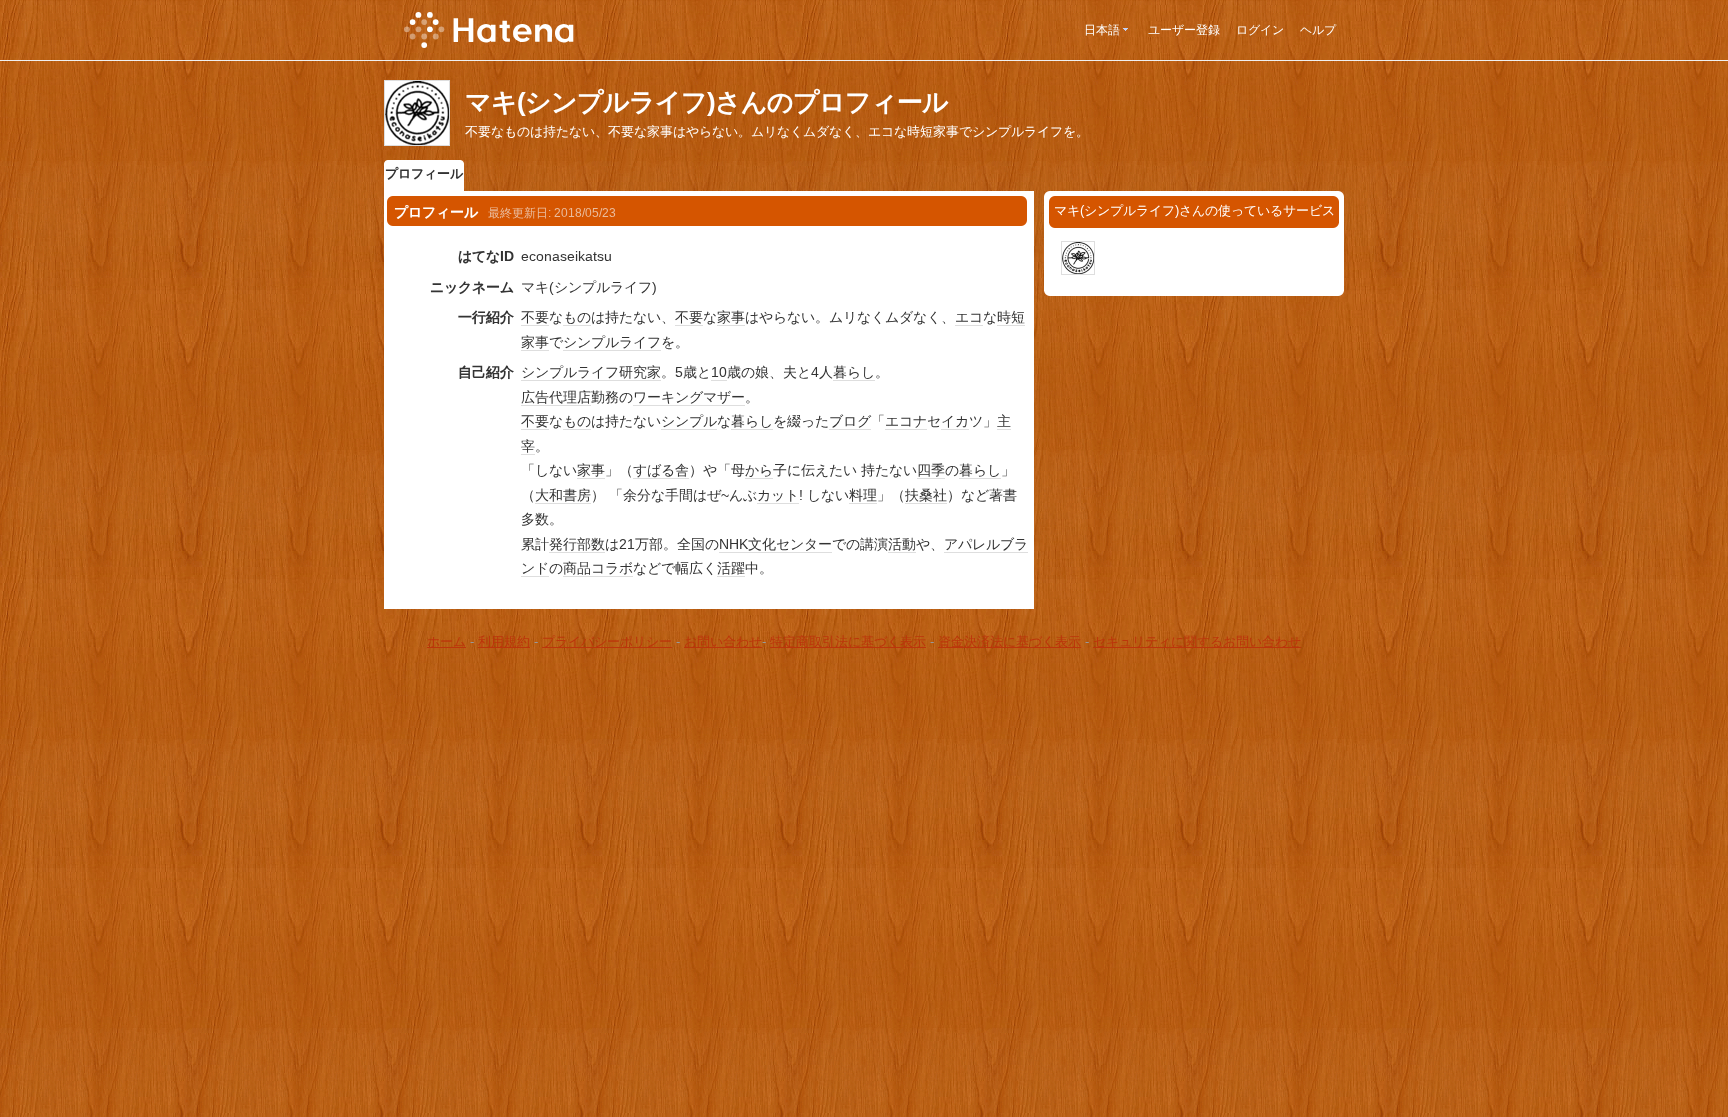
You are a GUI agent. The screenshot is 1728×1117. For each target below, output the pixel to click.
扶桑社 (926, 495)
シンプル (689, 421)
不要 (535, 317)
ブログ (850, 421)
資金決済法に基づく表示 (1009, 641)
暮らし (854, 372)
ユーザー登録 (1184, 30)
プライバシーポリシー (607, 641)
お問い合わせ (723, 641)
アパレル (972, 544)
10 (719, 372)
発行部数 (577, 544)
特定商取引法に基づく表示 (848, 641)
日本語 (1102, 30)
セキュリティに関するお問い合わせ (1197, 641)
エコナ (906, 421)
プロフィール (424, 173)
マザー (724, 397)
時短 (1011, 317)
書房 (577, 495)
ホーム (446, 641)
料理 (863, 495)
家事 (731, 317)
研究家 (640, 372)
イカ (955, 421)
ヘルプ (1318, 30)
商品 (577, 568)
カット (778, 495)
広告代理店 (556, 397)
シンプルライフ (612, 342)
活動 (902, 544)
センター (804, 544)
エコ (969, 317)
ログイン (1260, 30)
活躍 (731, 568)
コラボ (612, 568)
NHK (733, 544)
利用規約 (504, 641)
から (759, 470)
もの (577, 317)
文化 (762, 544)
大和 (549, 495)
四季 (931, 470)
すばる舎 (661, 470)
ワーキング (668, 397)
